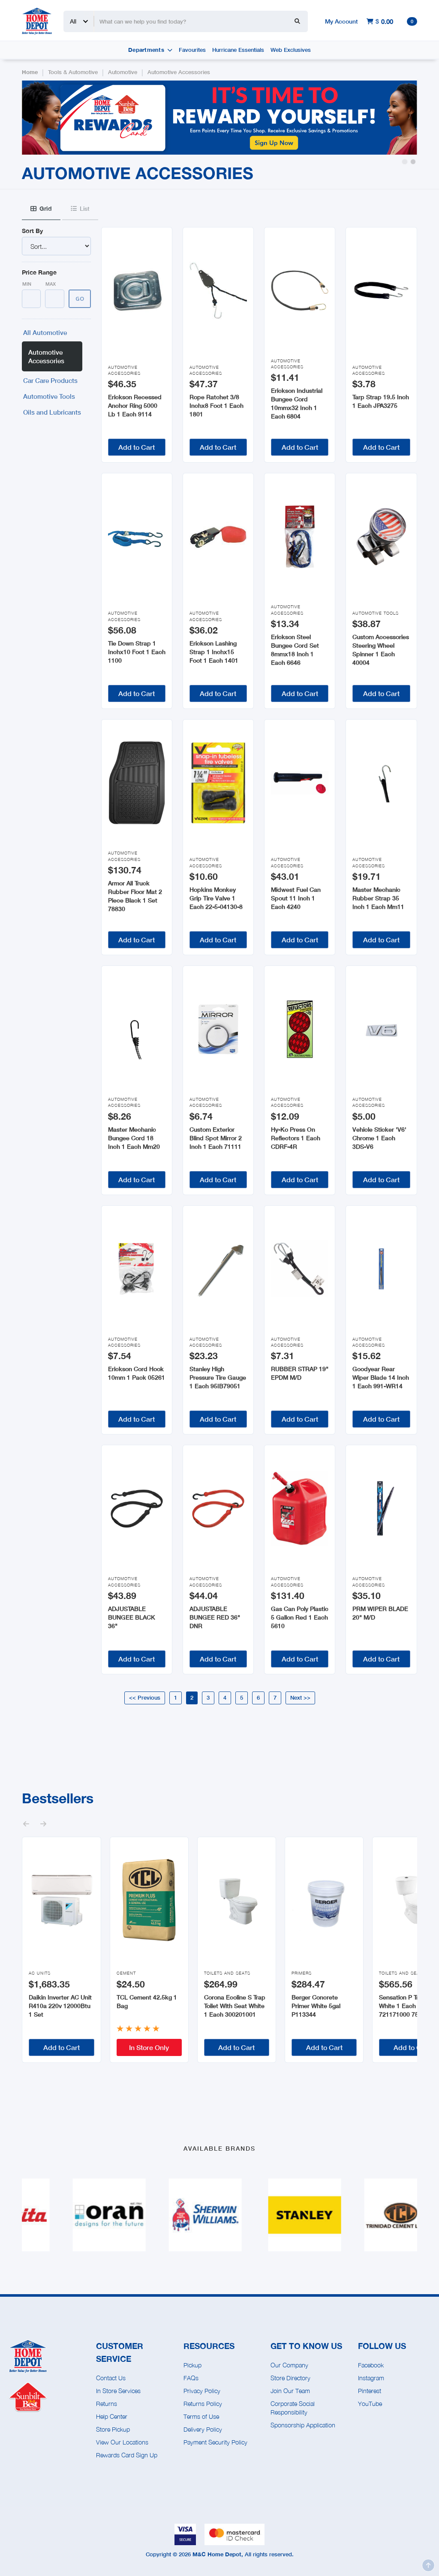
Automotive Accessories (179, 72)
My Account (341, 21)
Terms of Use (201, 2416)
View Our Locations (122, 2442)
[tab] (41, 209)
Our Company (289, 2365)
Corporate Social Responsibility (293, 2408)
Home (30, 72)
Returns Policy (203, 2404)
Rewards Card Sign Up (127, 2455)
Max (51, 284)
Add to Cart (137, 447)
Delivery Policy (203, 2429)
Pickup (192, 2365)
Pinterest (370, 2391)
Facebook (371, 2365)
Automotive (123, 72)
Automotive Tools (49, 396)
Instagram (371, 2378)
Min (27, 284)
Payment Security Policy (215, 2442)
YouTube (370, 2404)
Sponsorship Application (303, 2425)
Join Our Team (290, 2391)
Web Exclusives (291, 50)
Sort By (32, 231)
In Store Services (118, 2391)
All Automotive (45, 332)
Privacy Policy (202, 2391)
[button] (404, 162)
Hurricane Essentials (238, 50)
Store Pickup (113, 2429)
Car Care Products (50, 380)
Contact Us (111, 2378)
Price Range (39, 272)
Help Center (112, 2416)
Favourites (192, 50)
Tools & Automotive (73, 72)
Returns (107, 2404)
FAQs (191, 2378)
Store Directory (290, 2378)
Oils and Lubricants (52, 412)
